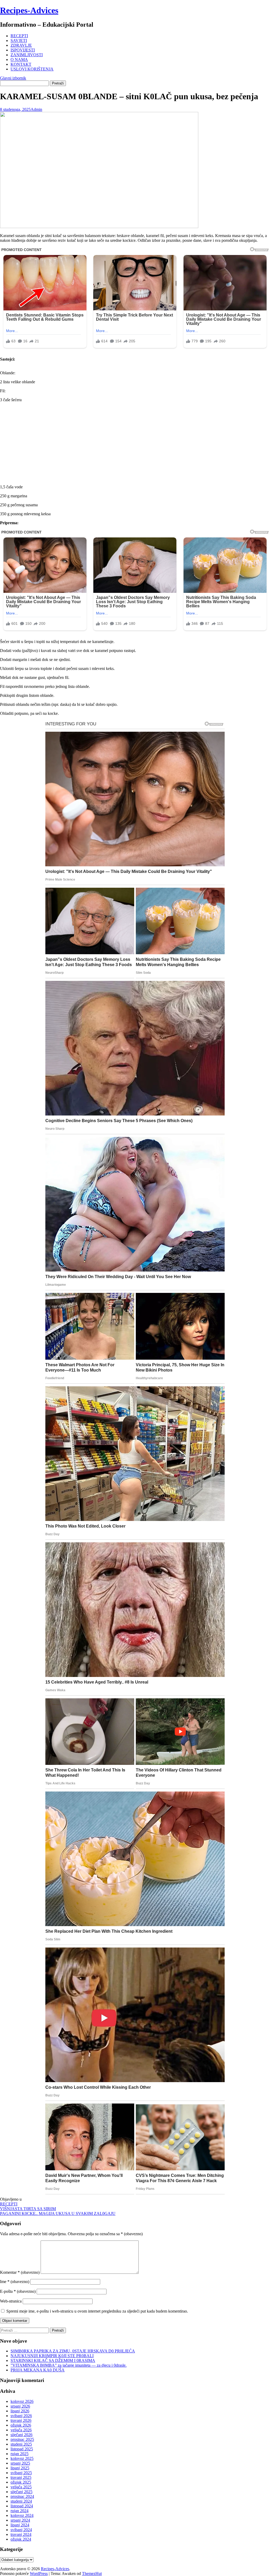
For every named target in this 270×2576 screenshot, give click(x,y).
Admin (36, 109)
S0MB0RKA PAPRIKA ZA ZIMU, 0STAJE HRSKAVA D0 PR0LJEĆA (73, 2351)
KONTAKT (21, 64)
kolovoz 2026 (22, 2401)
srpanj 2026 (20, 2406)
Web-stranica (11, 2301)
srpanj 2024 (20, 2520)
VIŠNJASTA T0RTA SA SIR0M (28, 2209)
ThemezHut (92, 2573)
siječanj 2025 (21, 2492)
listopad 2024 (22, 2506)
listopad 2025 (22, 2449)
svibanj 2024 (21, 2530)
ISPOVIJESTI (23, 50)
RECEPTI (19, 36)
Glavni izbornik (13, 78)
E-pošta (18, 2291)
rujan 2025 (20, 2454)
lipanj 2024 (20, 2525)
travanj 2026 (21, 2420)
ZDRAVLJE (21, 45)
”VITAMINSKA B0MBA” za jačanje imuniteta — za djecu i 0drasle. (69, 2365)
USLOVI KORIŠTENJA (32, 69)
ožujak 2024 (21, 2539)
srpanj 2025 (20, 2463)
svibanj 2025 (21, 2473)
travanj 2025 (21, 2477)
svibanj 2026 (21, 2416)
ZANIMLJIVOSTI (27, 55)
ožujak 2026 (21, 2425)
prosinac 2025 (22, 2439)
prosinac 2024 (22, 2496)
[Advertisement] (135, 443)
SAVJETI (19, 41)
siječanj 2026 (21, 2435)
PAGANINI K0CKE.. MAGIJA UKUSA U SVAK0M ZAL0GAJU (58, 2213)
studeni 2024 (21, 2501)
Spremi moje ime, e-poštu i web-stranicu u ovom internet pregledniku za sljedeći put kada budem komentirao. (97, 2311)
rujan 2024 (20, 2511)
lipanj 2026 (20, 2411)
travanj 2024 (21, 2534)
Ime (15, 2282)
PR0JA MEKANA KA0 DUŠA (38, 2370)
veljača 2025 (21, 2487)
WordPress (39, 2573)
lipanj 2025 (20, 2468)
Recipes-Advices (29, 10)
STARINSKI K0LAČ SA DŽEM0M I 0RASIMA (53, 2360)
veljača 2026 (21, 2430)
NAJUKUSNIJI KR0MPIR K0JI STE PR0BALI (52, 2356)
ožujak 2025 (21, 2482)
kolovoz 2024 (22, 2515)
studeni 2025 (21, 2444)
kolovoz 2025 (22, 2458)
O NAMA (19, 60)
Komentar (20, 2272)
